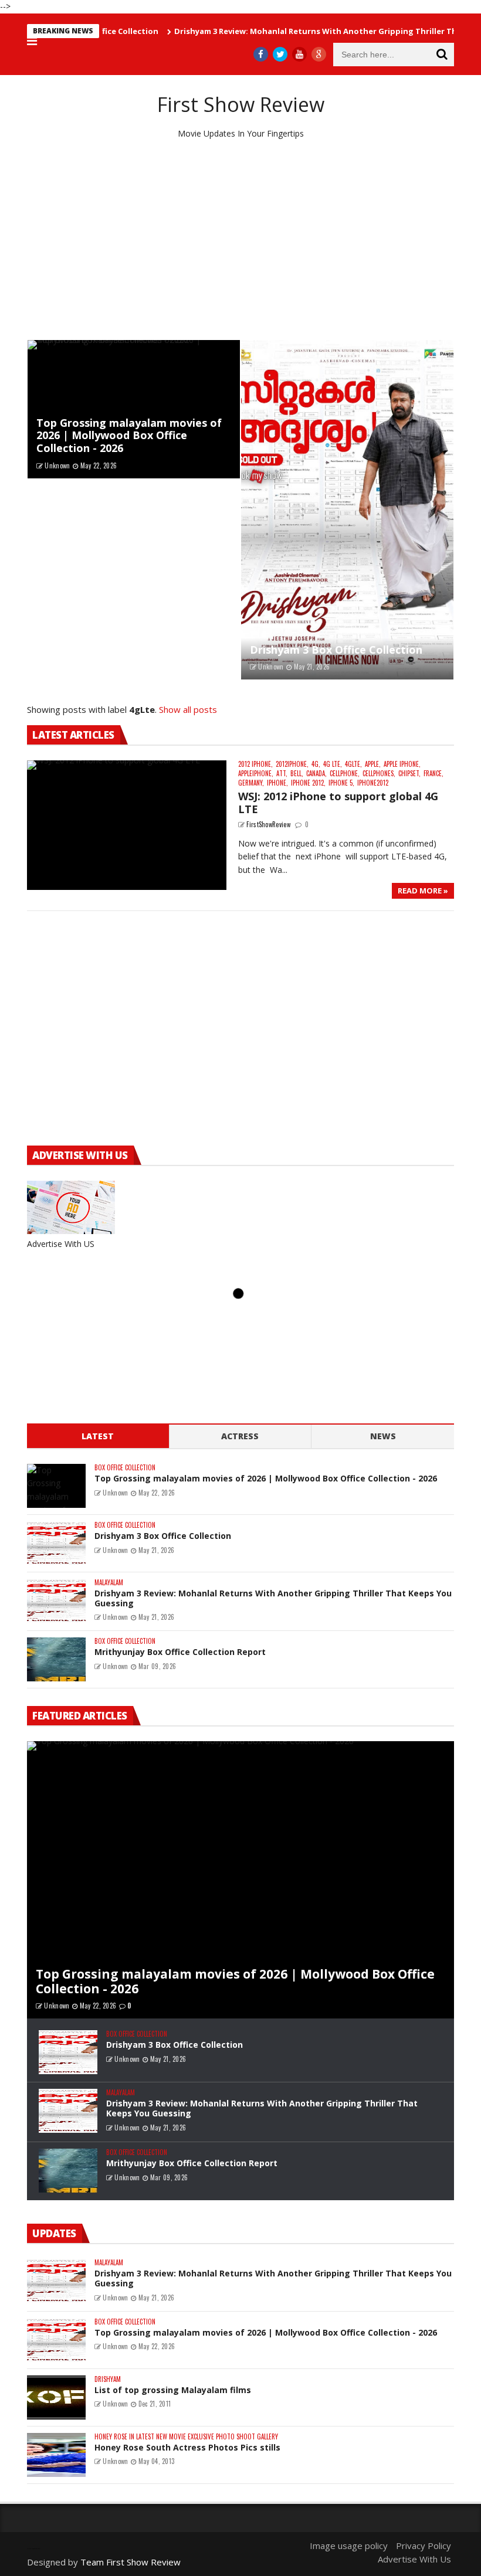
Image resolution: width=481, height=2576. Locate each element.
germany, (251, 783)
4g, (316, 764)
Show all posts (188, 709)
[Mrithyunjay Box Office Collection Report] (56, 1659)
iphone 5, (341, 783)
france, (433, 774)
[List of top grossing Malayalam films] (56, 2397)
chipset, (409, 774)
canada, (316, 774)
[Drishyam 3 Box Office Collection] (347, 510)
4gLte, (353, 764)
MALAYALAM (109, 1583)
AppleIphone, (256, 774)
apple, (373, 764)
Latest (98, 1436)
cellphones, (379, 774)
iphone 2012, (308, 783)
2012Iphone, (292, 764)
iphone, (277, 783)
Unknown (57, 465)
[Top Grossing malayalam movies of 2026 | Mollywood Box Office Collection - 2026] (134, 409)
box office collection (125, 1468)
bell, (297, 774)
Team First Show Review (131, 2562)
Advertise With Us (414, 2559)
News (383, 1436)
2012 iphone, (255, 764)
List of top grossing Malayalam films (173, 2390)
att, (282, 774)
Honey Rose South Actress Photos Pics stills (187, 2447)
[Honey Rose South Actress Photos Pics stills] (56, 2455)
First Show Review (241, 104)
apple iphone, (402, 764)
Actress (240, 1436)
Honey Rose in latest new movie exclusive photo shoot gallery (186, 2437)
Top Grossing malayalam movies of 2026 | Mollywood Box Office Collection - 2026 (129, 435)
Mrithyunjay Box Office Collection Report (180, 1652)
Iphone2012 (373, 783)
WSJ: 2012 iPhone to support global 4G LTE (338, 803)
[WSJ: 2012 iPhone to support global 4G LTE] (127, 825)
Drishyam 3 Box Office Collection (336, 650)
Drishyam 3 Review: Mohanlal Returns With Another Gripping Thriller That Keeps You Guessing (273, 1598)
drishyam (108, 2379)
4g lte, (333, 764)
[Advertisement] (240, 240)
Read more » (423, 891)
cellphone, (345, 774)
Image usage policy (349, 2546)
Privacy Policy (424, 2546)
